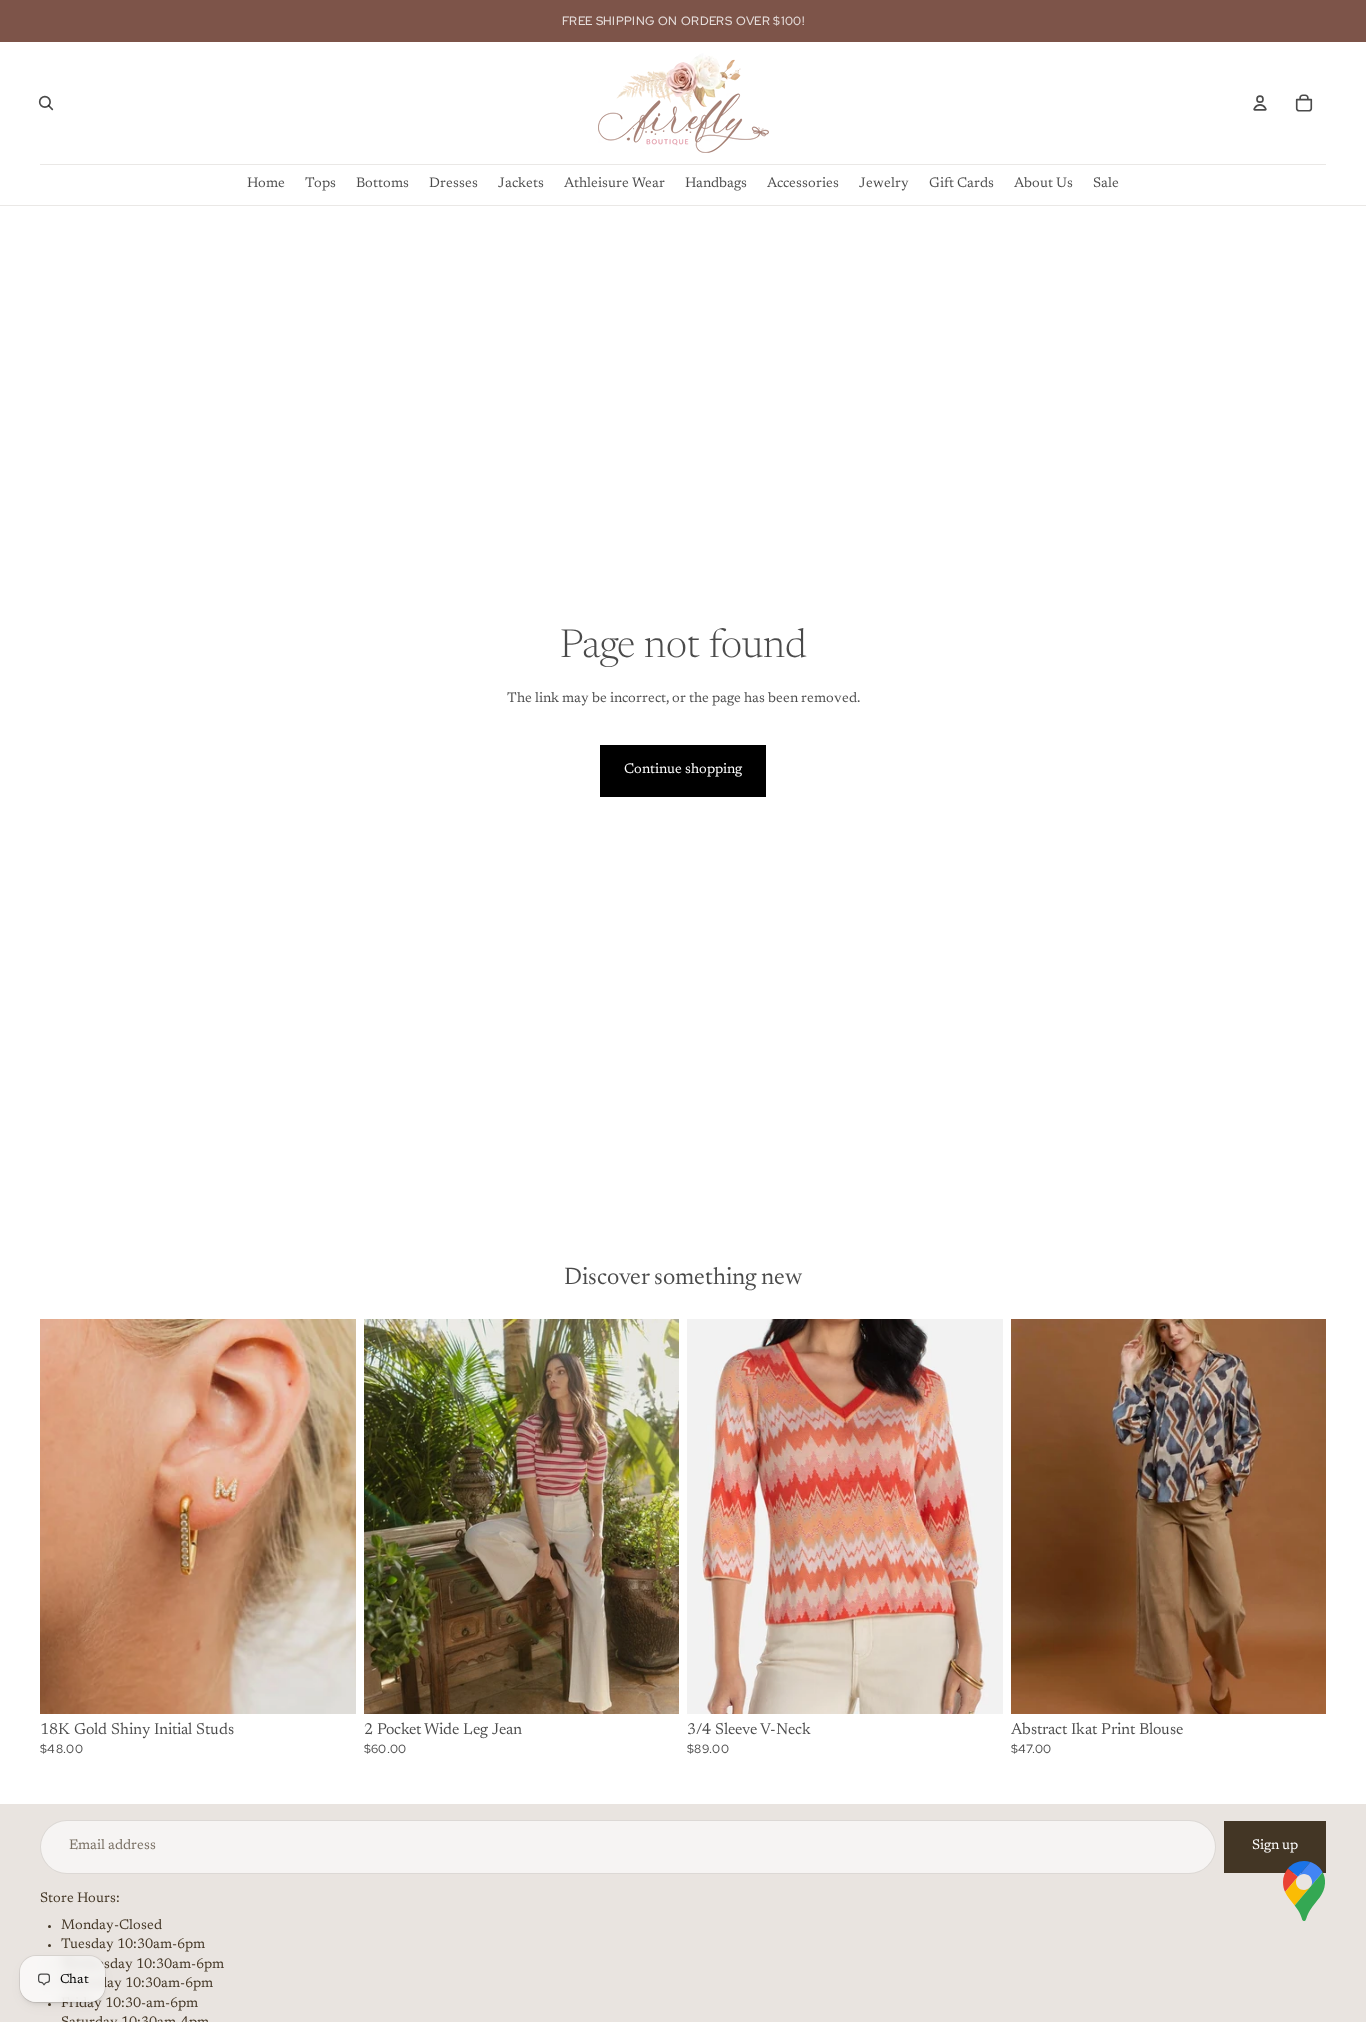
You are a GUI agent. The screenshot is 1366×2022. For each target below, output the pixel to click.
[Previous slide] (70, 1516)
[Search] (46, 103)
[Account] (1260, 103)
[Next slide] (326, 1516)
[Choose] (325, 1683)
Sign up (1275, 1846)
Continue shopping (683, 770)
